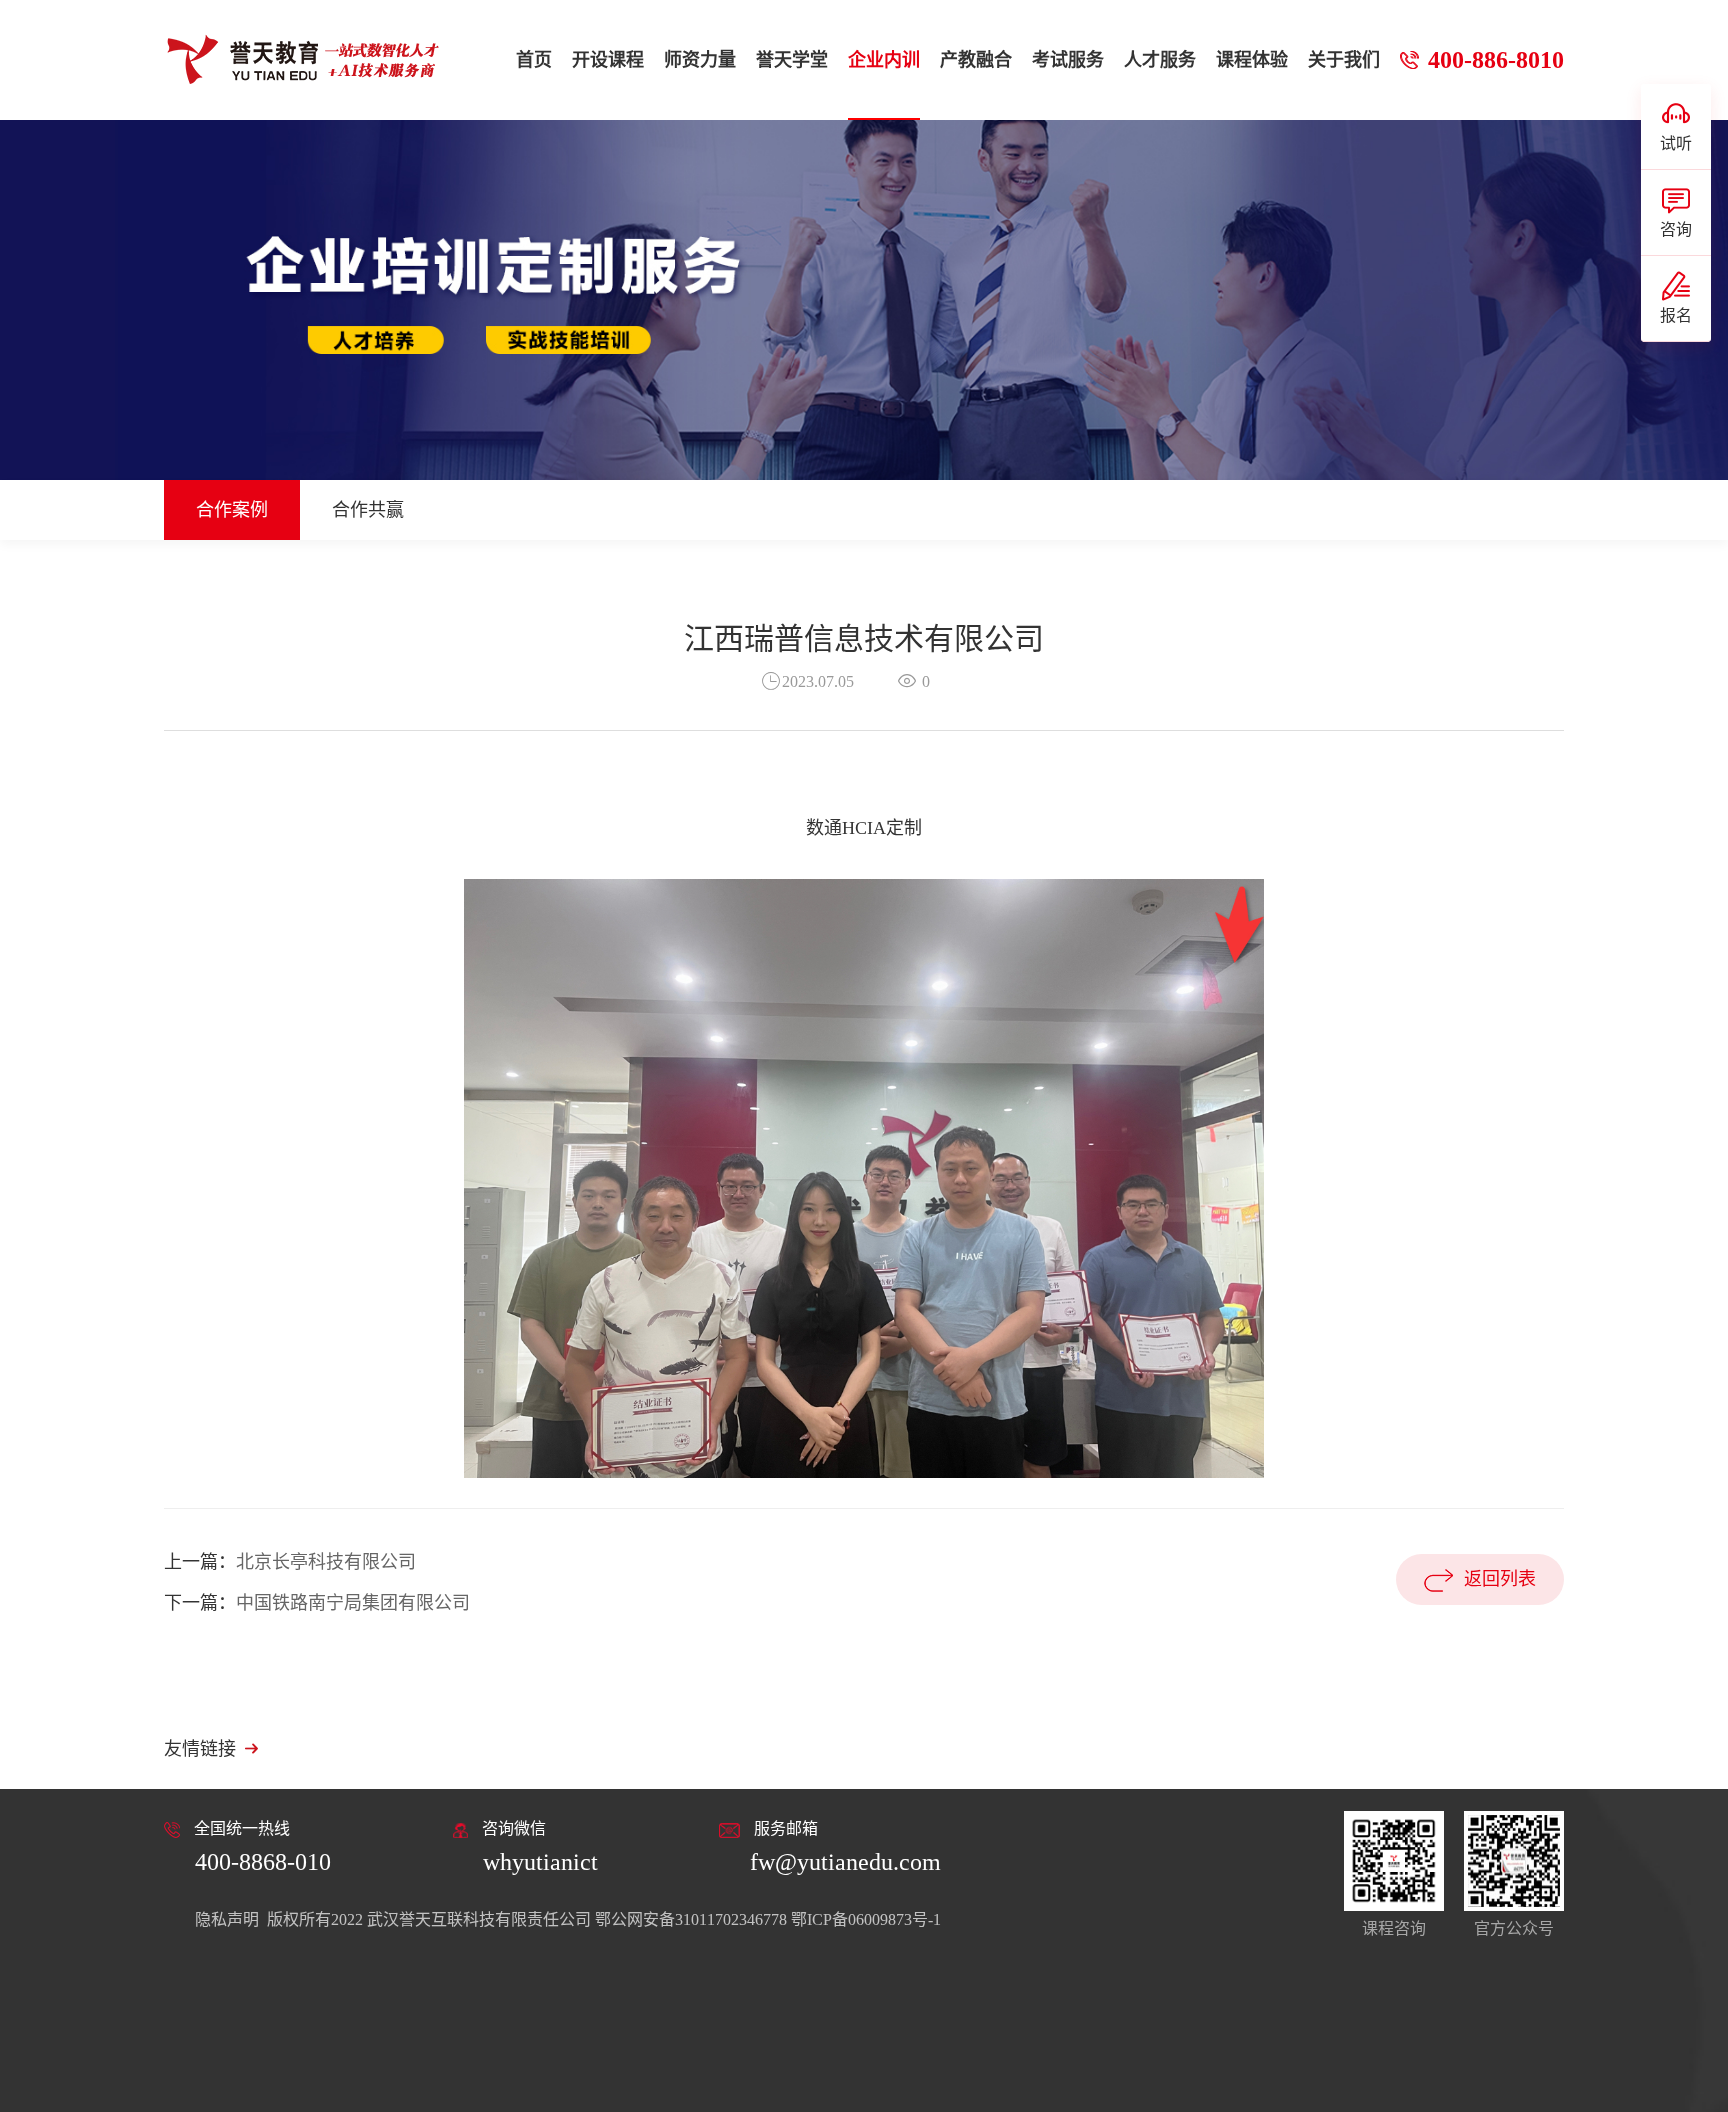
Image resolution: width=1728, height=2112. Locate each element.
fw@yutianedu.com (845, 1862)
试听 (1676, 143)
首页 (534, 60)
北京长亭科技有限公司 (326, 1562)
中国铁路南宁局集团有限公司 (353, 1603)
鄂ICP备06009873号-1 (866, 1919)
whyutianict (540, 1862)
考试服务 (1068, 60)
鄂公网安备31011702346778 (691, 1919)
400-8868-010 (263, 1862)
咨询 (1676, 229)
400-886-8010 (1496, 60)
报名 (1676, 315)
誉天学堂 (792, 60)
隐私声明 (229, 1919)
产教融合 (976, 60)
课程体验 (1252, 60)
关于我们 (1344, 60)
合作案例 (232, 510)
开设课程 (608, 60)
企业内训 (884, 60)
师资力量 (700, 60)
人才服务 (1160, 60)
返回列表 (1500, 1579)
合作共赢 (368, 510)
